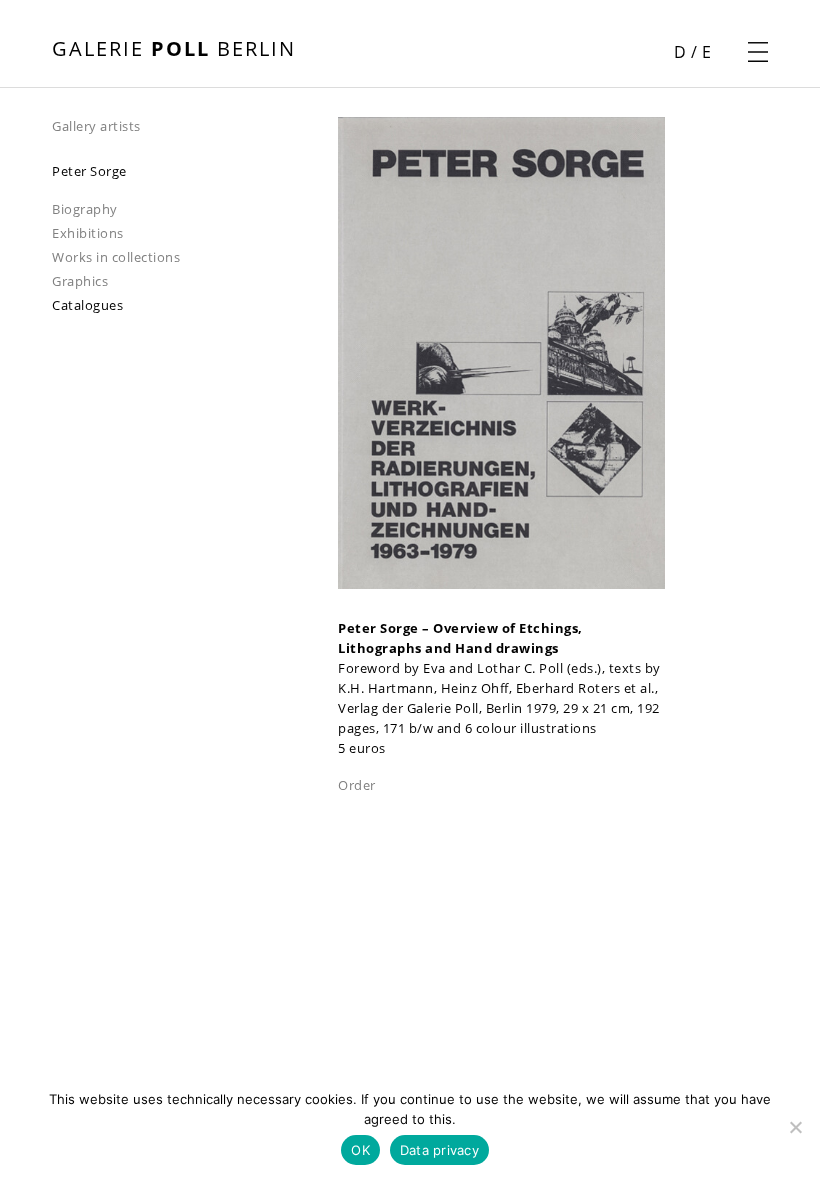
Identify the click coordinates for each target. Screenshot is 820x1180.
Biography (85, 209)
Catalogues (87, 305)
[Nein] (795, 1127)
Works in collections (116, 257)
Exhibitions (88, 233)
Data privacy (439, 1150)
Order (357, 785)
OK (360, 1150)
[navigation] (195, 125)
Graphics (80, 281)
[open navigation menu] (758, 52)
